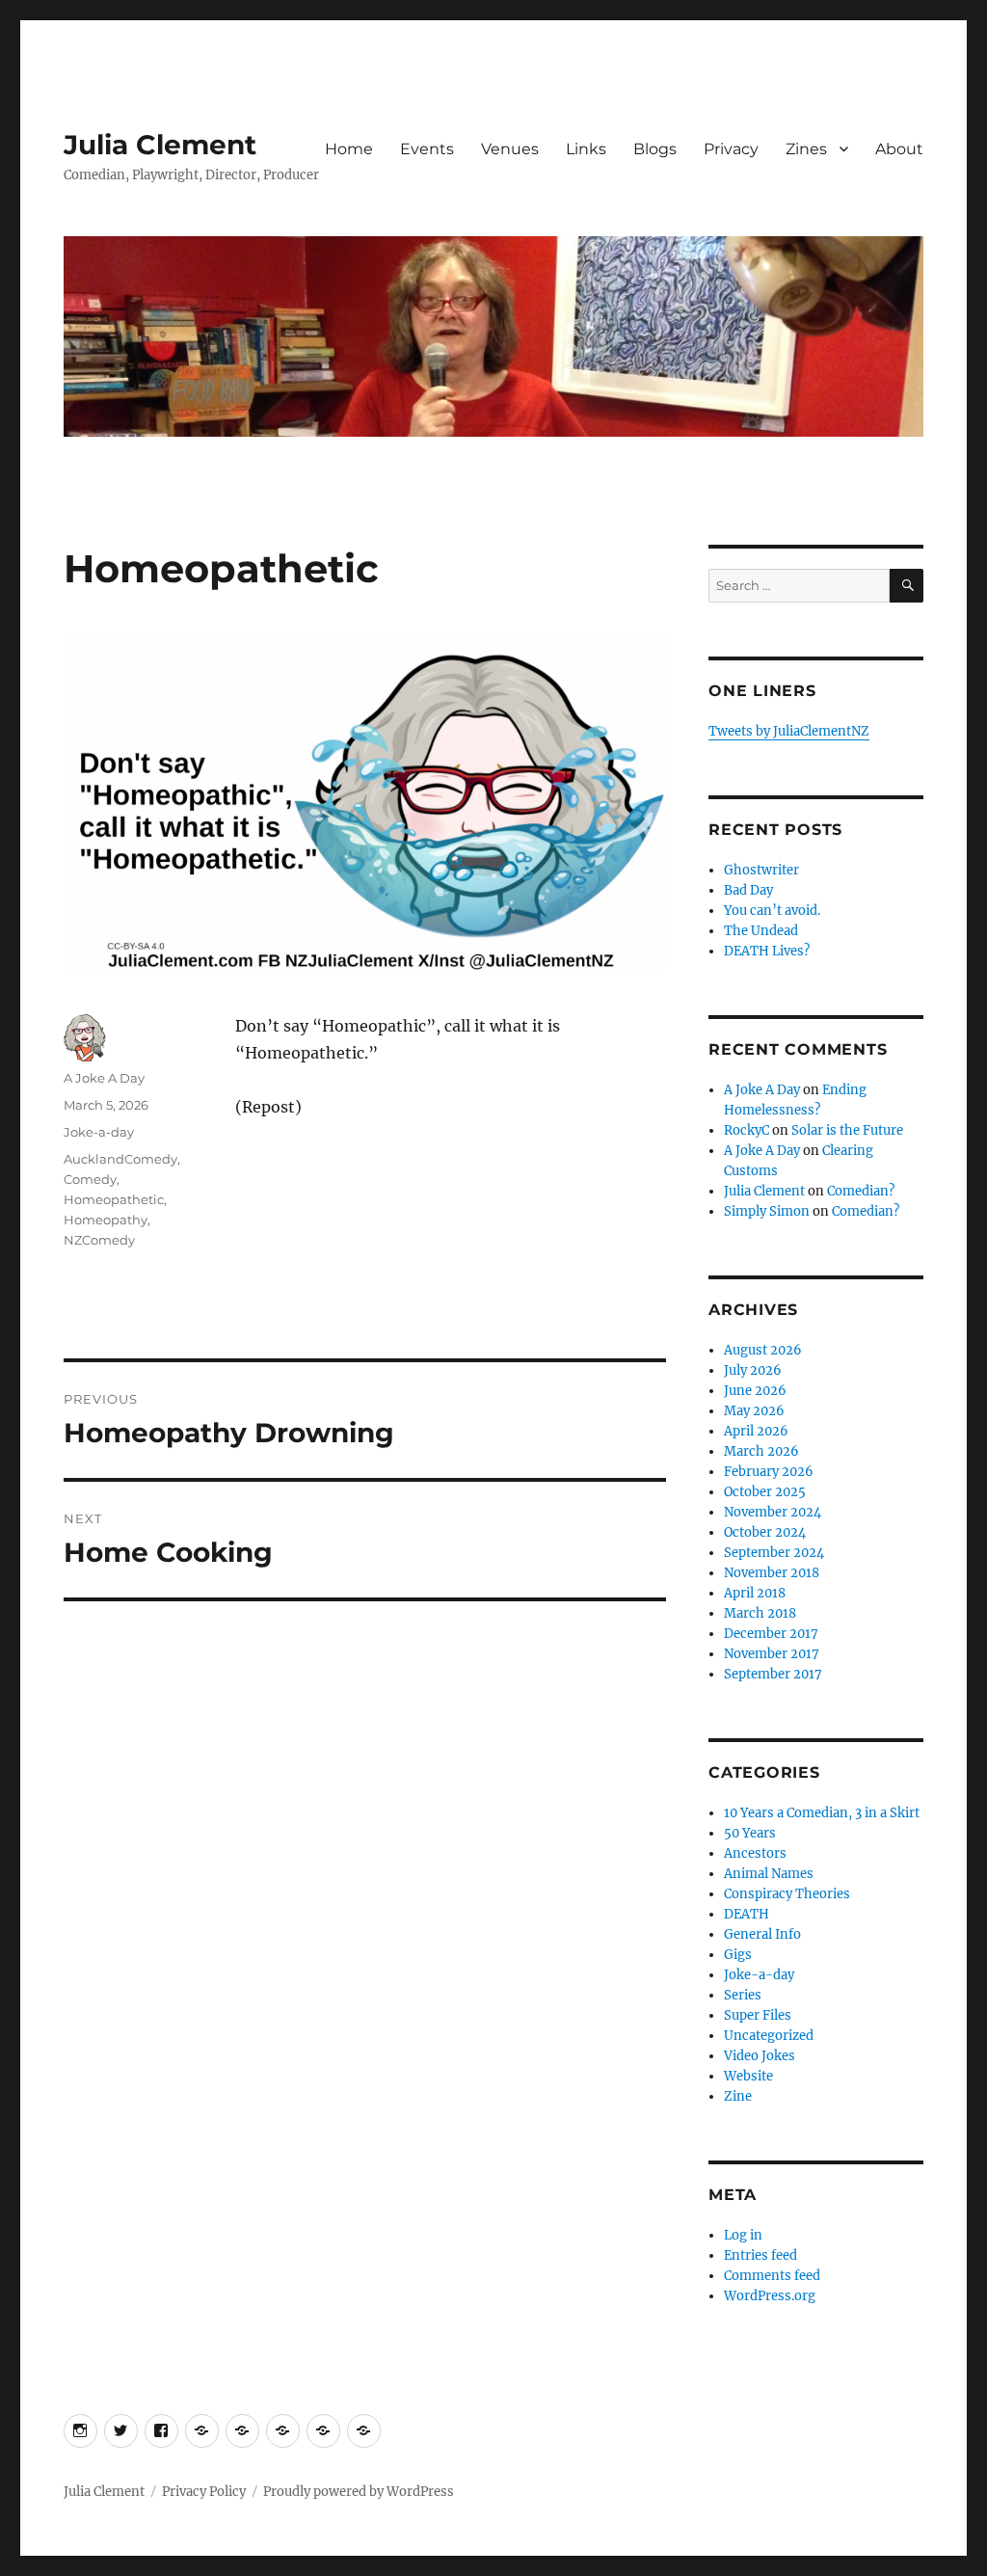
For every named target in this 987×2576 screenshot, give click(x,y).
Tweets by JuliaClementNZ (789, 731)
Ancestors (755, 1853)
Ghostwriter (761, 870)
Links (586, 149)
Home (349, 149)
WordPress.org (770, 2296)
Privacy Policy (204, 2492)
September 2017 (773, 1674)
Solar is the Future (847, 1130)
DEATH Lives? (767, 951)
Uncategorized (769, 2036)
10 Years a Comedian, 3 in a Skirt (822, 1813)
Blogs (655, 149)
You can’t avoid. (772, 911)
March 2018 (760, 1613)
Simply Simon (767, 1211)
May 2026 (754, 1411)
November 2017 (772, 1654)
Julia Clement (160, 145)
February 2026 (769, 1472)
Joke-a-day (99, 1132)
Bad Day (748, 890)
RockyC (747, 1130)
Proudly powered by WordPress (359, 2492)
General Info (762, 1934)
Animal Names (769, 1874)
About (899, 149)
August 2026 (763, 1350)
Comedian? (861, 1191)
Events (427, 149)
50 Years (750, 1833)
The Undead (761, 931)
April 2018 (755, 1593)
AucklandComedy (120, 1159)
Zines (806, 149)
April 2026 (756, 1431)
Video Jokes (760, 2056)
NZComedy (99, 1240)
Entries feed (760, 2255)
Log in (743, 2235)
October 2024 (765, 1532)
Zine (738, 2096)
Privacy (731, 149)
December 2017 (771, 1634)
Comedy (90, 1179)
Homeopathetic (114, 1199)
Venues (510, 149)
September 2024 (774, 1553)
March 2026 (761, 1451)
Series (743, 1995)
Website (748, 2076)
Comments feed (772, 2276)
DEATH (747, 1914)
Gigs (738, 1955)
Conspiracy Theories (787, 1894)
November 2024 (773, 1512)
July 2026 (753, 1370)
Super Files (758, 2015)
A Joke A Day (104, 1078)
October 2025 (765, 1492)
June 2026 (755, 1391)
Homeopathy (106, 1220)
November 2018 (772, 1573)
